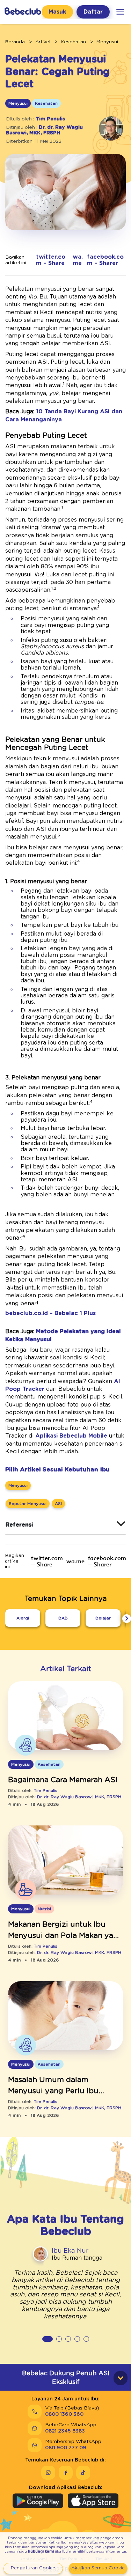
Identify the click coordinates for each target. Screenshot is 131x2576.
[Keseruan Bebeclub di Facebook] (66, 2473)
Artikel (43, 42)
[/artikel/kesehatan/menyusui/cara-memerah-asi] (65, 1716)
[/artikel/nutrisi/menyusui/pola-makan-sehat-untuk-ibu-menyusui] (65, 1861)
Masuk (57, 12)
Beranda (15, 42)
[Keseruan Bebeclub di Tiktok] (83, 2473)
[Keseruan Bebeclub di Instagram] (48, 2473)
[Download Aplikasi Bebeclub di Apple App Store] (93, 2501)
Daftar (93, 12)
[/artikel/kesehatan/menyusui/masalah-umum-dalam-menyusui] (65, 2016)
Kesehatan (73, 42)
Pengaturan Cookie (33, 2568)
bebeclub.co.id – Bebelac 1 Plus (50, 1313)
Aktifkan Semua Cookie (98, 2568)
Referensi (19, 1525)
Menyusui (107, 42)
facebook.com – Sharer (105, 260)
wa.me (78, 260)
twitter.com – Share (51, 260)
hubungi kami (41, 2552)
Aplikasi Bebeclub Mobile (71, 1436)
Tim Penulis (50, 119)
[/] (23, 12)
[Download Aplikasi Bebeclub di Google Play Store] (38, 2501)
